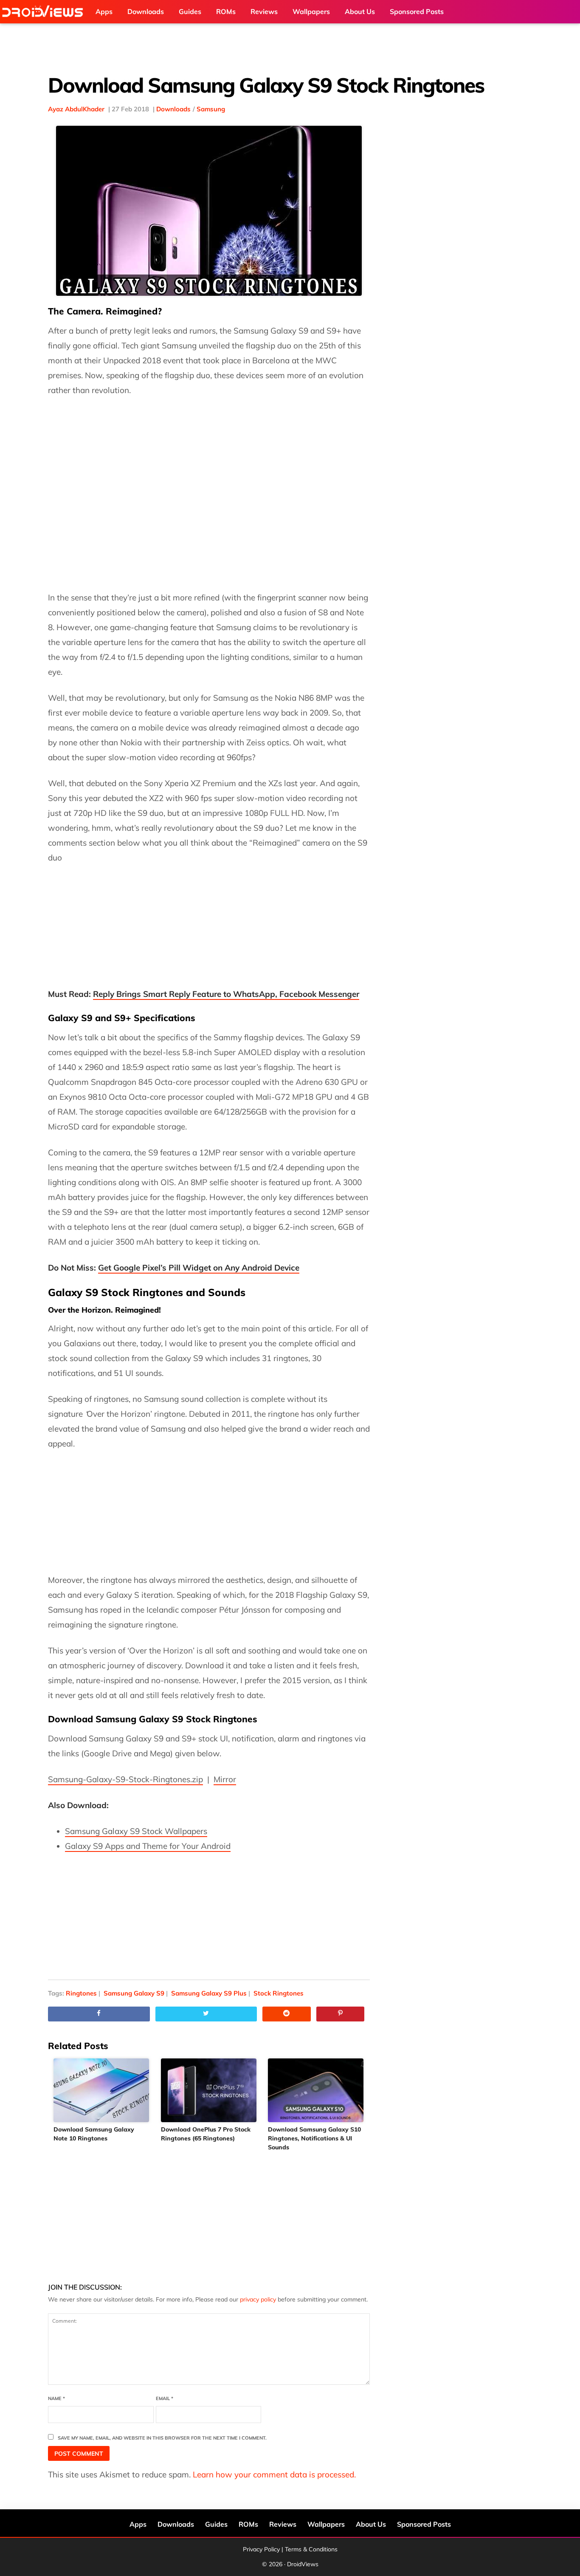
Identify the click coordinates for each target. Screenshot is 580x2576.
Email (165, 2398)
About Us (371, 2524)
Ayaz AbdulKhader (76, 109)
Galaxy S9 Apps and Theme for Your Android (148, 1846)
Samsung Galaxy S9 (134, 1993)
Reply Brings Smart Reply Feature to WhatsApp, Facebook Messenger (226, 994)
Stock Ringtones (279, 1993)
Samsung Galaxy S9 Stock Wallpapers (136, 1831)
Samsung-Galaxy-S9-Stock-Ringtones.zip (125, 1779)
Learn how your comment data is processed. (274, 2474)
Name (56, 2398)
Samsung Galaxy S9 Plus (209, 1993)
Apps (138, 2524)
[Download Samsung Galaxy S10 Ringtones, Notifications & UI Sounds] (316, 2090)
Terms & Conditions (311, 2549)
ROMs (248, 2524)
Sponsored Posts (424, 2524)
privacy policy (258, 2299)
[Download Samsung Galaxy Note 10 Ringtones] (102, 2090)
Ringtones (81, 1993)
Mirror (225, 1779)
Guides (216, 2524)
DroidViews (45, 12)
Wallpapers (326, 2524)
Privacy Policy (261, 2549)
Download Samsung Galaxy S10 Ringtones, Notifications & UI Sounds (314, 2138)
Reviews (283, 2524)
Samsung (211, 109)
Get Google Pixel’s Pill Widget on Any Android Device (199, 1268)
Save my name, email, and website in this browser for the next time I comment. (162, 2438)
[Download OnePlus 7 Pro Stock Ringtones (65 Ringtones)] (209, 2090)
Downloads (173, 109)
